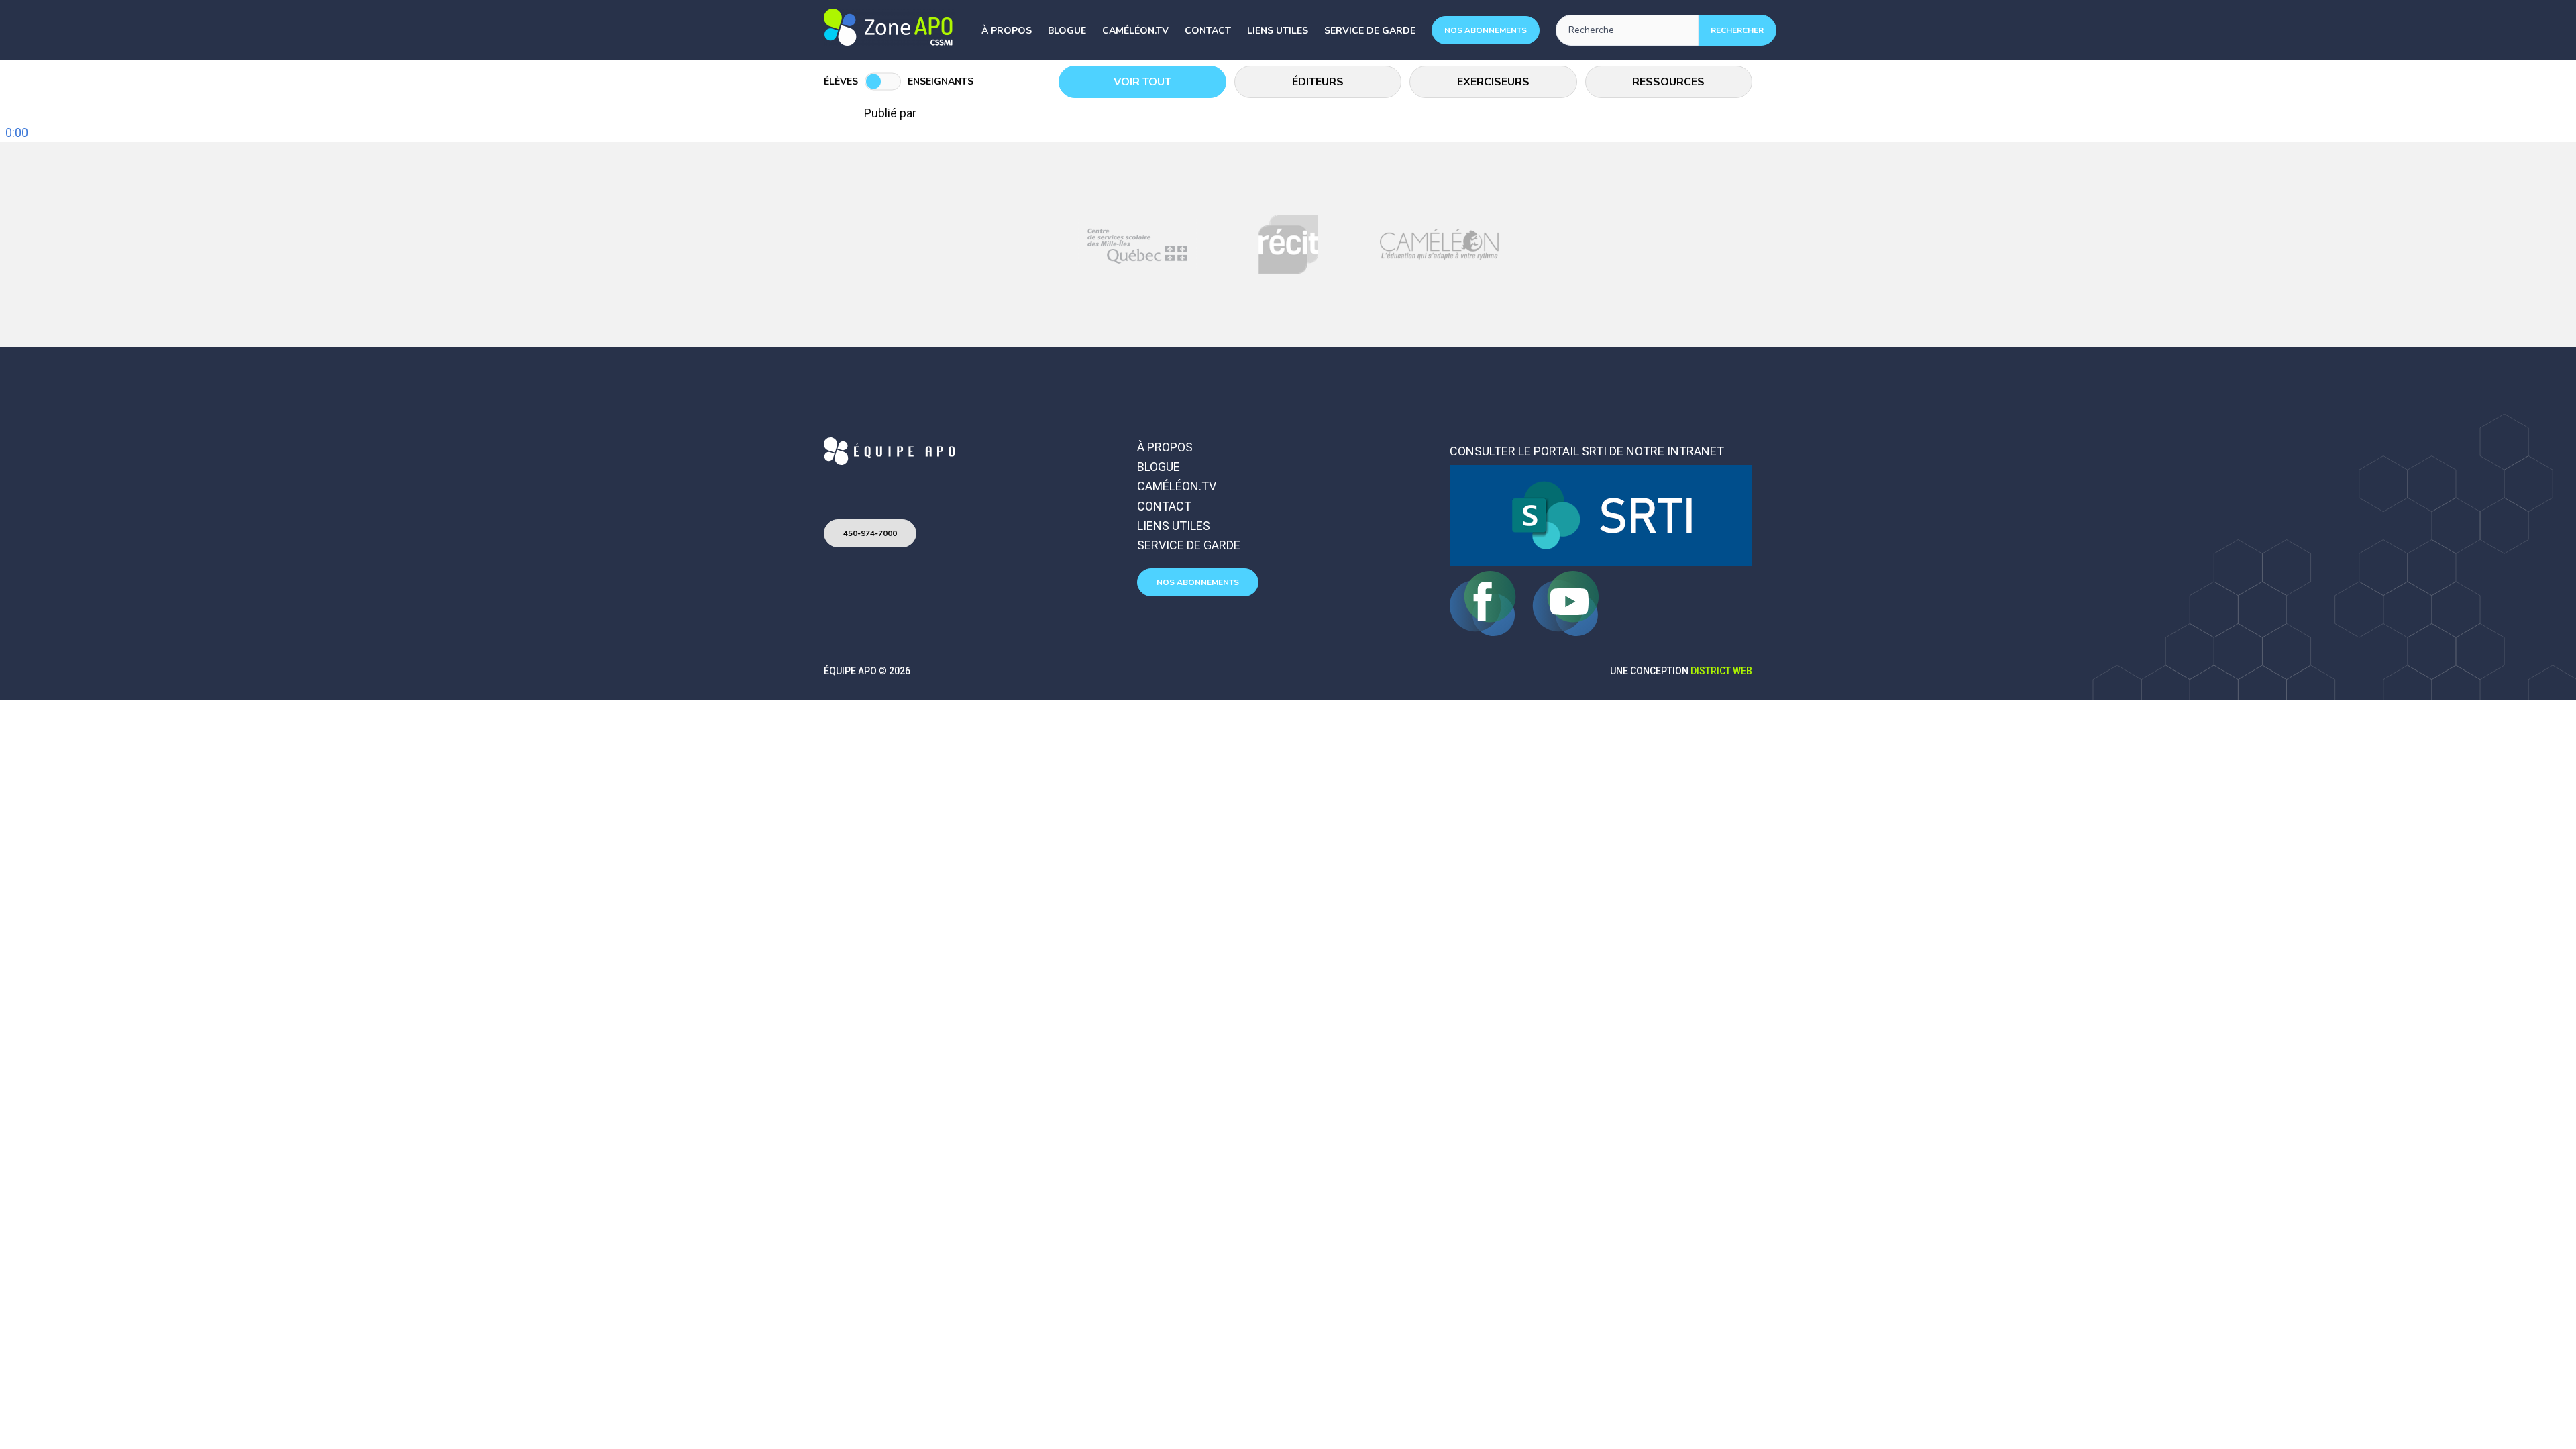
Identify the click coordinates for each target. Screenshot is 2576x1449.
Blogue (1067, 31)
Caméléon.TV (1135, 31)
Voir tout (1142, 82)
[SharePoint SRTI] (1601, 561)
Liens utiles (1278, 31)
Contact (1208, 31)
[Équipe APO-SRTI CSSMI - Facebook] (1484, 632)
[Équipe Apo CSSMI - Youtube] (1566, 632)
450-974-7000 (870, 533)
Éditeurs (1318, 82)
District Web (1721, 671)
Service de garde (1370, 31)
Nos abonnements (1486, 30)
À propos (1007, 31)
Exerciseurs (1493, 82)
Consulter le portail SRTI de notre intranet (1587, 451)
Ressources (1668, 82)
